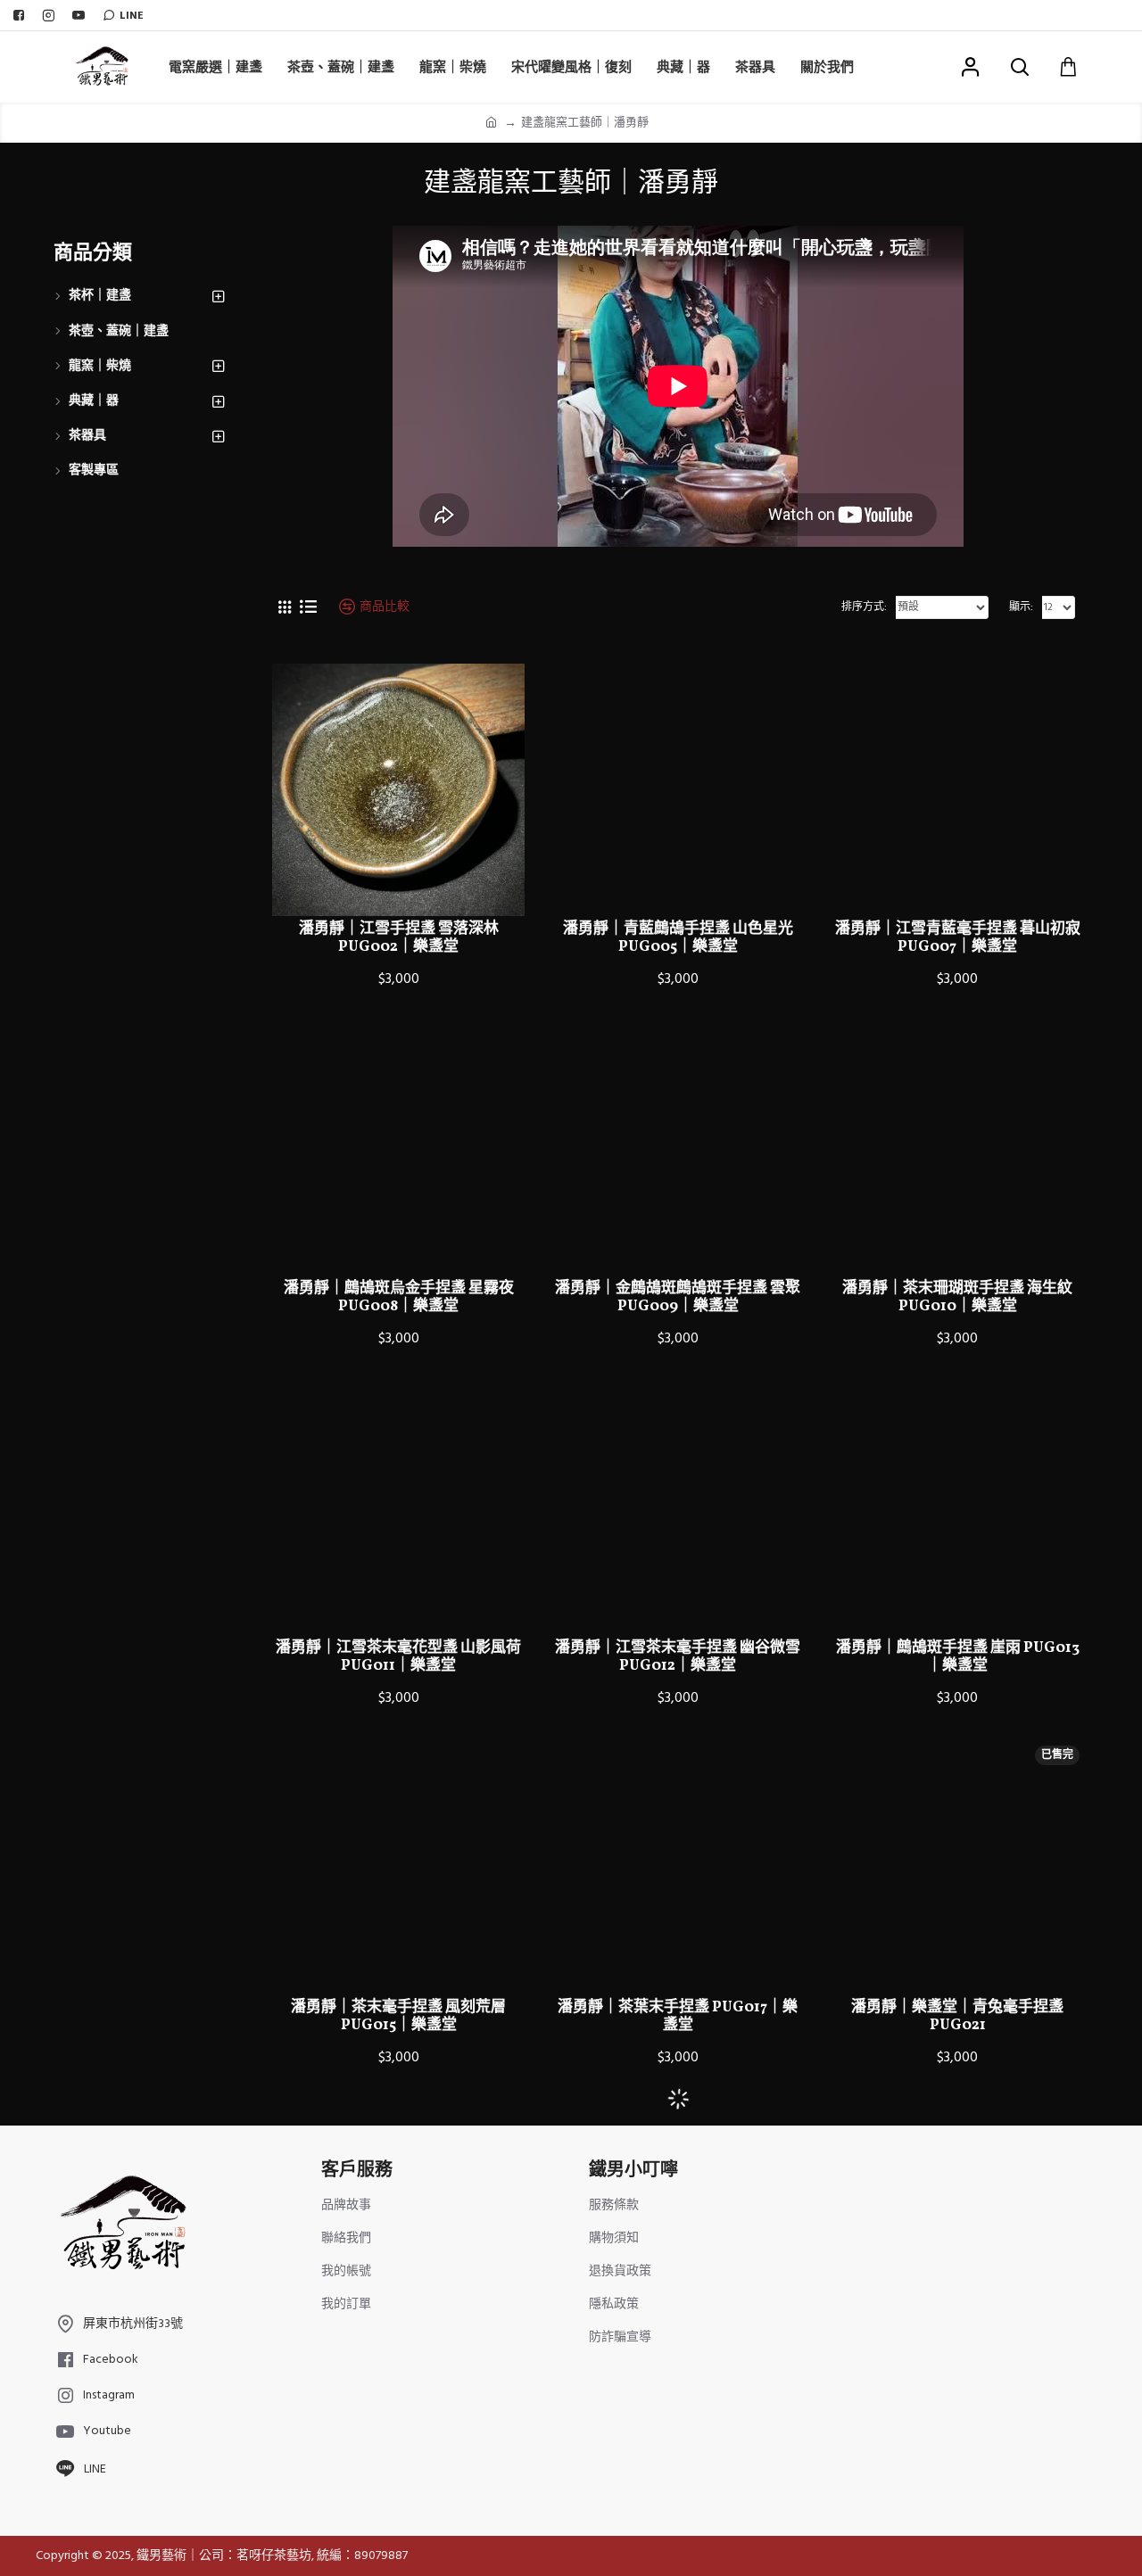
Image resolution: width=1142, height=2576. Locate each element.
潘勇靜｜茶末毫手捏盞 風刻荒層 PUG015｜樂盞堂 (398, 2017)
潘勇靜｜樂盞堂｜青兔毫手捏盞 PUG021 (957, 2017)
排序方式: (864, 607)
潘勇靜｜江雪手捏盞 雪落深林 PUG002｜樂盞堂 (399, 939)
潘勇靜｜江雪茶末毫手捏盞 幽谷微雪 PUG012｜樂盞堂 (678, 1658)
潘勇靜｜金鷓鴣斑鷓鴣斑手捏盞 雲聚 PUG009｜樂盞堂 (678, 1298)
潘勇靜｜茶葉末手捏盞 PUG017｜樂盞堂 (678, 2017)
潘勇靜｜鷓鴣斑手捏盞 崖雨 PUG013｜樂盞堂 (958, 1658)
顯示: (1021, 607)
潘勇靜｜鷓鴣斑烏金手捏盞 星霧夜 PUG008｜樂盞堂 (399, 1298)
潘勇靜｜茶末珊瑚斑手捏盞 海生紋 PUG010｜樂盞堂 (957, 1298)
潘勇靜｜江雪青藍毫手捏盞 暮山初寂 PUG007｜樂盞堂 (958, 939)
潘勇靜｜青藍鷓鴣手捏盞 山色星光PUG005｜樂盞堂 (678, 939)
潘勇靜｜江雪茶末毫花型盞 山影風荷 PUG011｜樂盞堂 (398, 1658)
